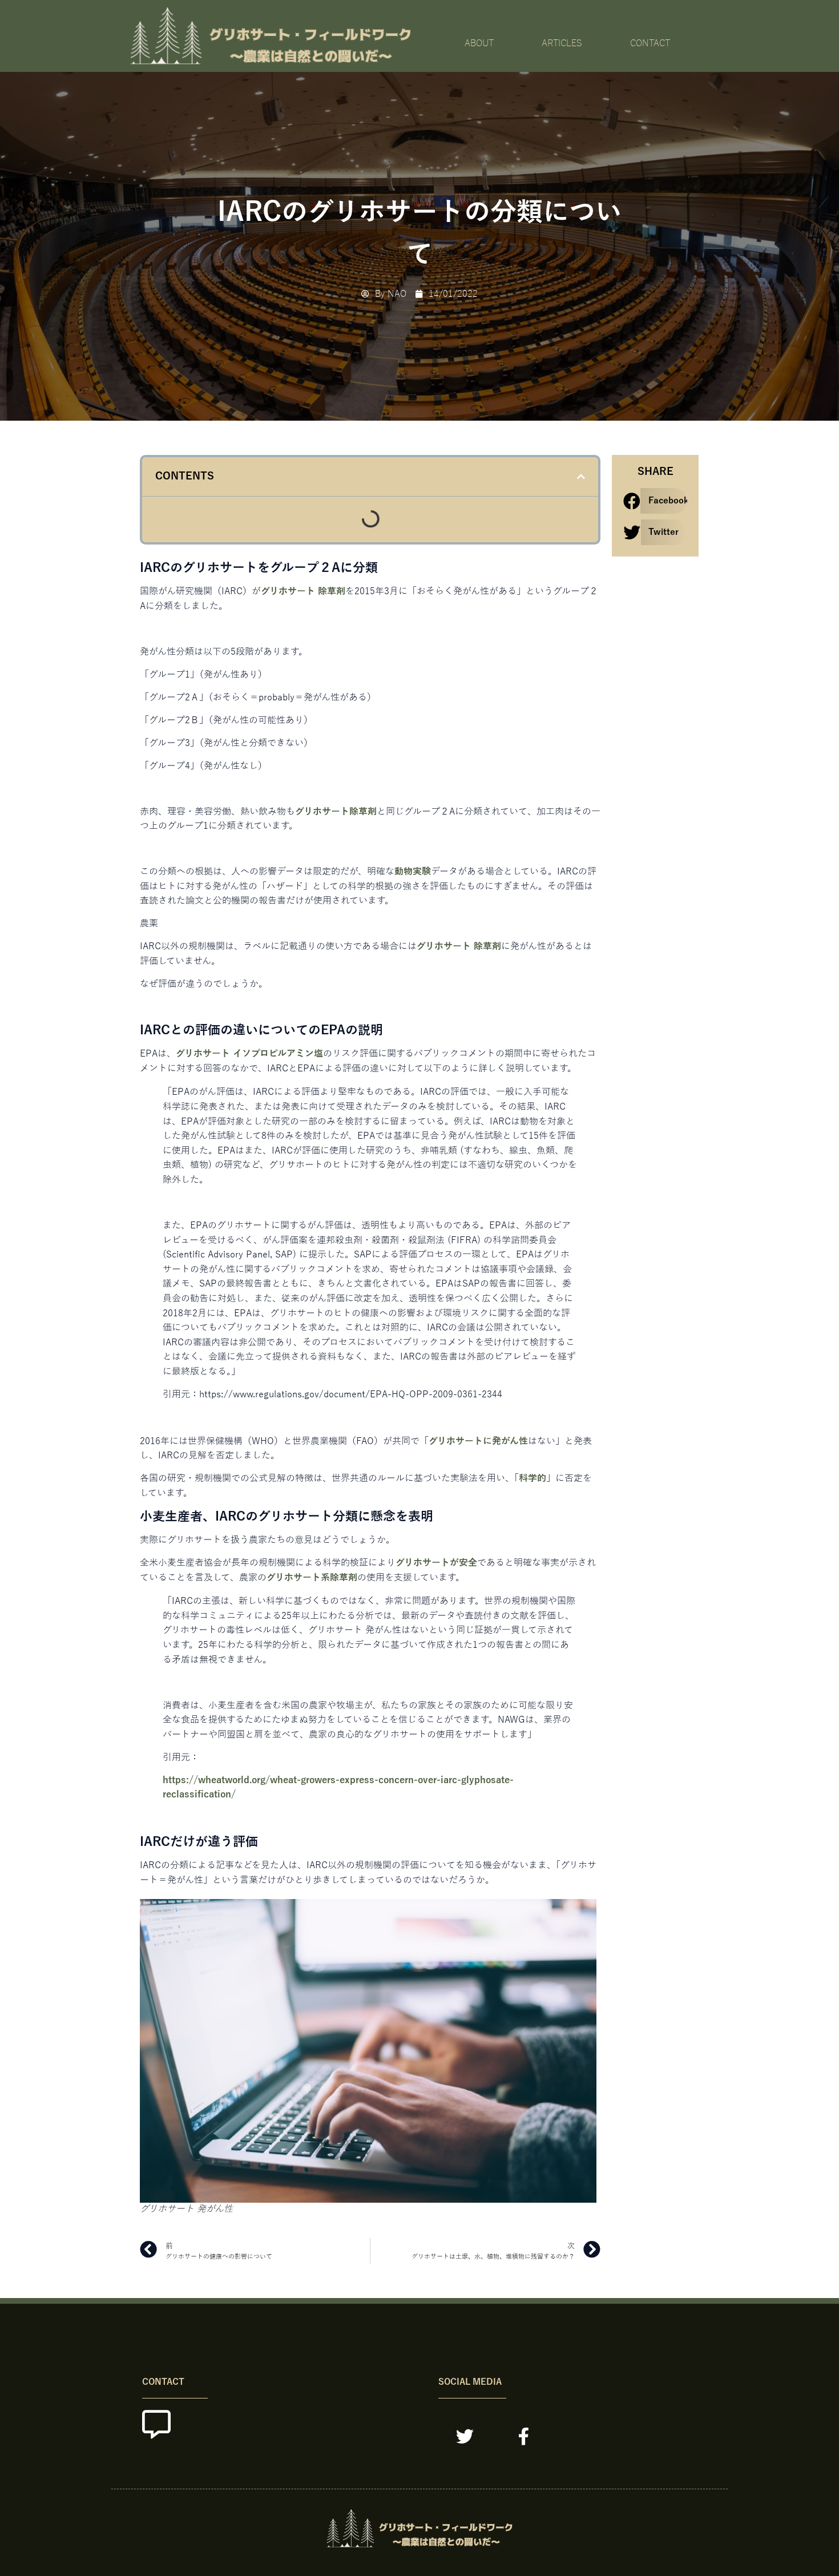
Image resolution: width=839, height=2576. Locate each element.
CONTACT (650, 43)
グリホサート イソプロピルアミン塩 (249, 1054)
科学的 (533, 1478)
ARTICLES (562, 43)
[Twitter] (465, 2436)
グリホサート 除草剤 (303, 591)
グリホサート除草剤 (336, 812)
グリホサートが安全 (436, 1563)
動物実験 (413, 872)
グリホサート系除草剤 (312, 1578)
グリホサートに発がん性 (478, 1441)
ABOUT (479, 43)
